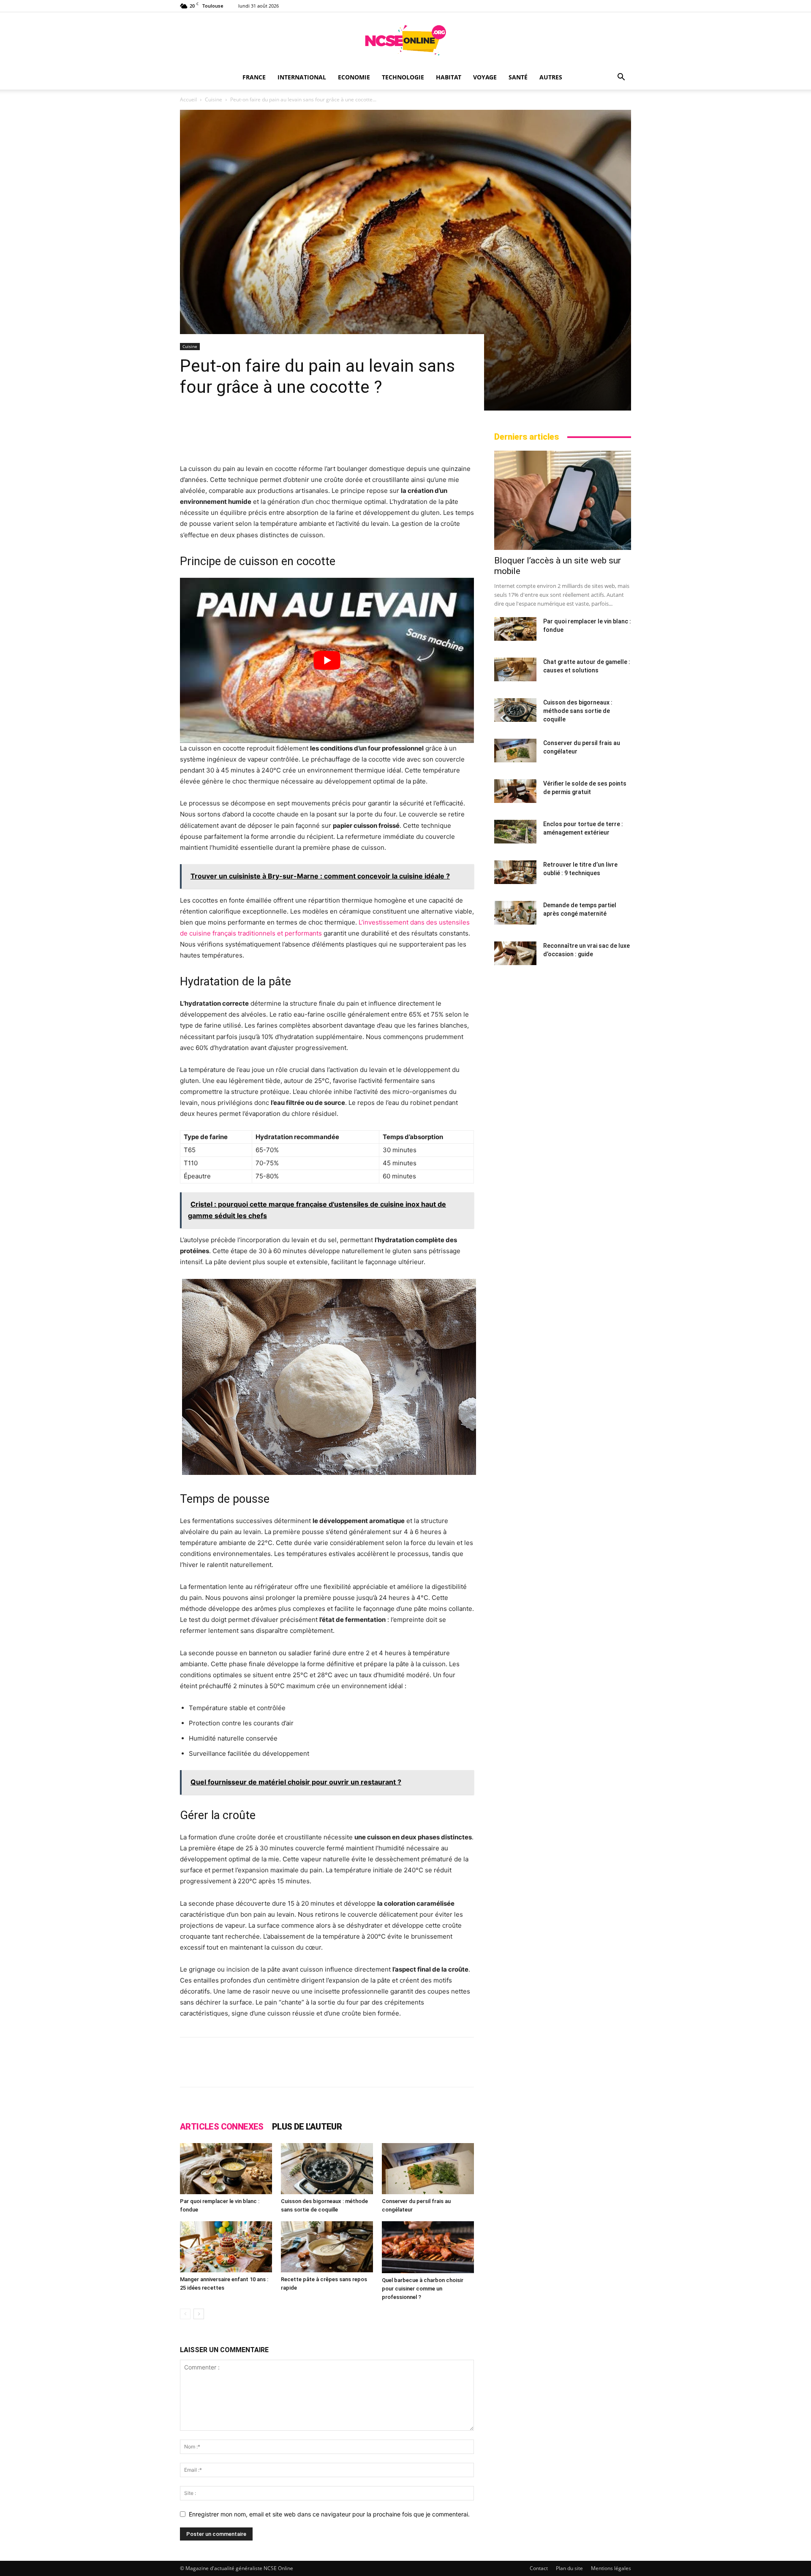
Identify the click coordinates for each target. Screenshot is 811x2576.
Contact (539, 2568)
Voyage (485, 77)
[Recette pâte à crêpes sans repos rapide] (327, 2247)
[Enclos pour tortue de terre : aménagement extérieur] (515, 832)
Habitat (449, 77)
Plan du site (569, 2568)
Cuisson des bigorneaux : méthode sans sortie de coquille (578, 711)
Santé (518, 77)
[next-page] (199, 2314)
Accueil (188, 99)
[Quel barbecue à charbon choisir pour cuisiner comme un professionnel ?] (428, 2247)
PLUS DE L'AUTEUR (307, 2127)
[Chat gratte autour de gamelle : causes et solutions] (515, 669)
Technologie (403, 77)
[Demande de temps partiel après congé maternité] (515, 913)
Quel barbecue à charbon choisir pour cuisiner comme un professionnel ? (423, 2289)
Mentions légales (611, 2568)
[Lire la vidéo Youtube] (327, 660)
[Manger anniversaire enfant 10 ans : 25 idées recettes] (226, 2247)
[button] (621, 78)
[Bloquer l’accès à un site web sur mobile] (563, 500)
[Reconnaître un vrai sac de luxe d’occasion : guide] (515, 953)
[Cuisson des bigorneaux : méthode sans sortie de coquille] (327, 2169)
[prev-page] (185, 2314)
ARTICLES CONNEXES (222, 2127)
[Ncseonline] (405, 40)
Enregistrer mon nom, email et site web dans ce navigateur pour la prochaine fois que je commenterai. (329, 2514)
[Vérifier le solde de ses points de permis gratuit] (515, 791)
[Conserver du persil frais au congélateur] (428, 2169)
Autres (551, 77)
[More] (501, 2070)
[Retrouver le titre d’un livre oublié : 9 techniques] (515, 872)
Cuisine (214, 99)
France (254, 77)
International (302, 77)
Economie (354, 77)
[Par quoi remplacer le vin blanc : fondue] (226, 2169)
